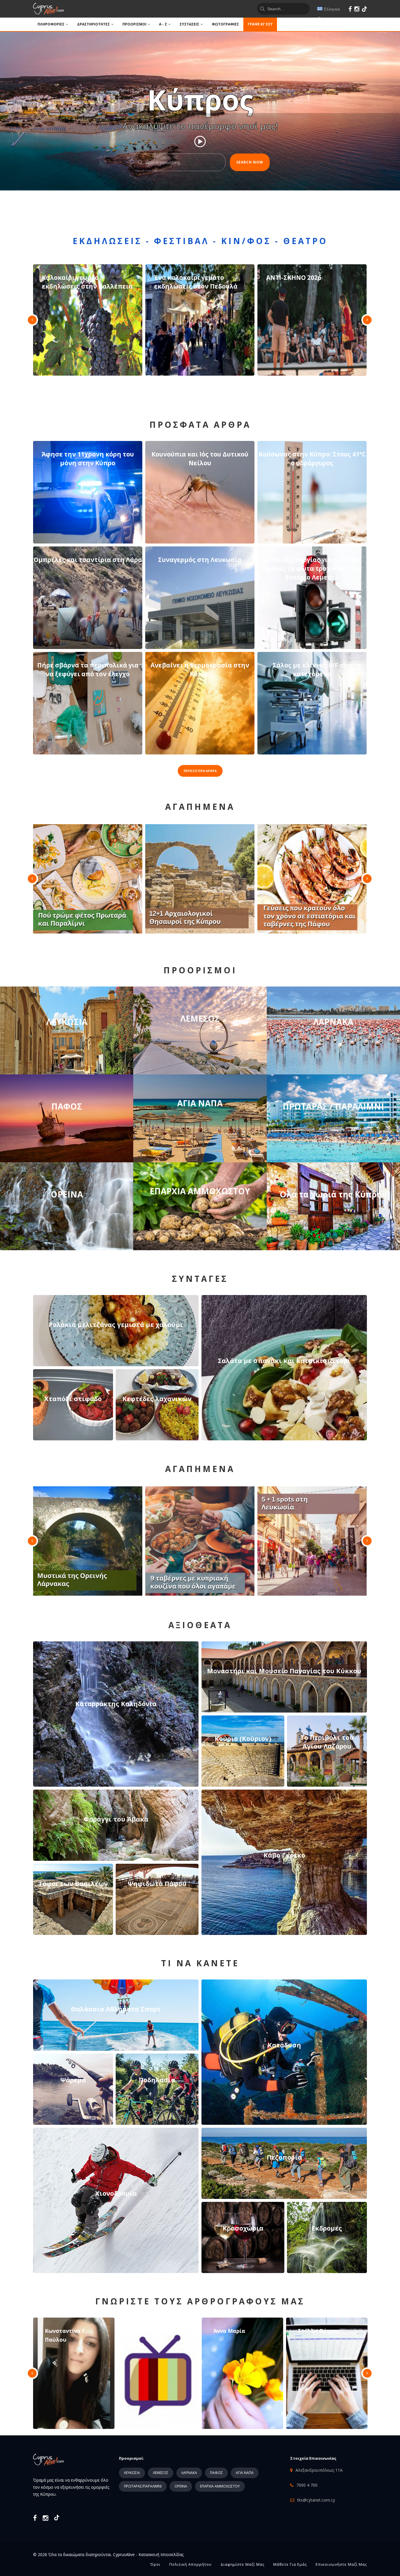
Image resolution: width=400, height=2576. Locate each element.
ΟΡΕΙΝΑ (181, 2486)
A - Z (163, 24)
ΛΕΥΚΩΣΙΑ (132, 2473)
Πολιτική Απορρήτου (190, 2564)
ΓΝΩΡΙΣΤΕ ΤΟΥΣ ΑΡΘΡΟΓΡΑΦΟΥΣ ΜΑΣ (200, 2301)
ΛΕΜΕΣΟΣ (161, 2473)
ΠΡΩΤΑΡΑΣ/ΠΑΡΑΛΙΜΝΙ (143, 2486)
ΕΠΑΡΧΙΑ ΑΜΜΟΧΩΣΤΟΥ (220, 2486)
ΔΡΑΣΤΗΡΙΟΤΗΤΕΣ (93, 24)
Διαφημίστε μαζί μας (242, 2564)
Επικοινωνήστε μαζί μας (341, 2564)
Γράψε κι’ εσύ (260, 24)
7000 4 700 (307, 2485)
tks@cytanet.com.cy (316, 2500)
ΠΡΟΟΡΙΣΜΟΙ (134, 24)
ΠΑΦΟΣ (216, 2473)
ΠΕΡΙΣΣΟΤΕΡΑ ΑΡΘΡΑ (200, 771)
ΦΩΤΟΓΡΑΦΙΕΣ (225, 24)
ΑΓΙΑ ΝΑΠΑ (245, 2473)
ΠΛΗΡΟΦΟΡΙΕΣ (51, 24)
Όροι (155, 2564)
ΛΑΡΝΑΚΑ (189, 2473)
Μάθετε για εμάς (290, 2564)
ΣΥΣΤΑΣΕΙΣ (189, 24)
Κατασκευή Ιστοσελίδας (161, 2554)
